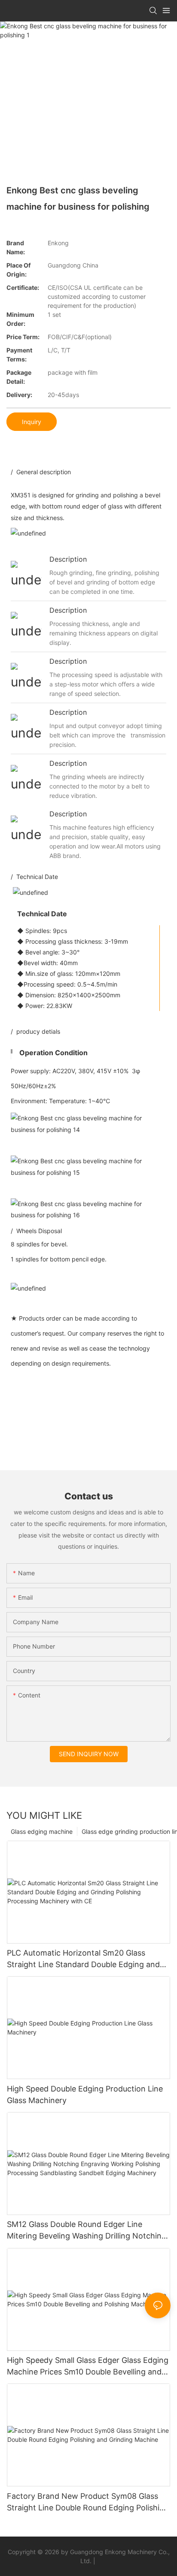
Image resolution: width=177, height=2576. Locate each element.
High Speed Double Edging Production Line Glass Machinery (85, 2095)
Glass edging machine (42, 1831)
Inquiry (32, 422)
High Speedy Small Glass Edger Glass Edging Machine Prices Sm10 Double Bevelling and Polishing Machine (88, 2367)
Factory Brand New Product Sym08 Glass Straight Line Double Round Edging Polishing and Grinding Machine (88, 2502)
